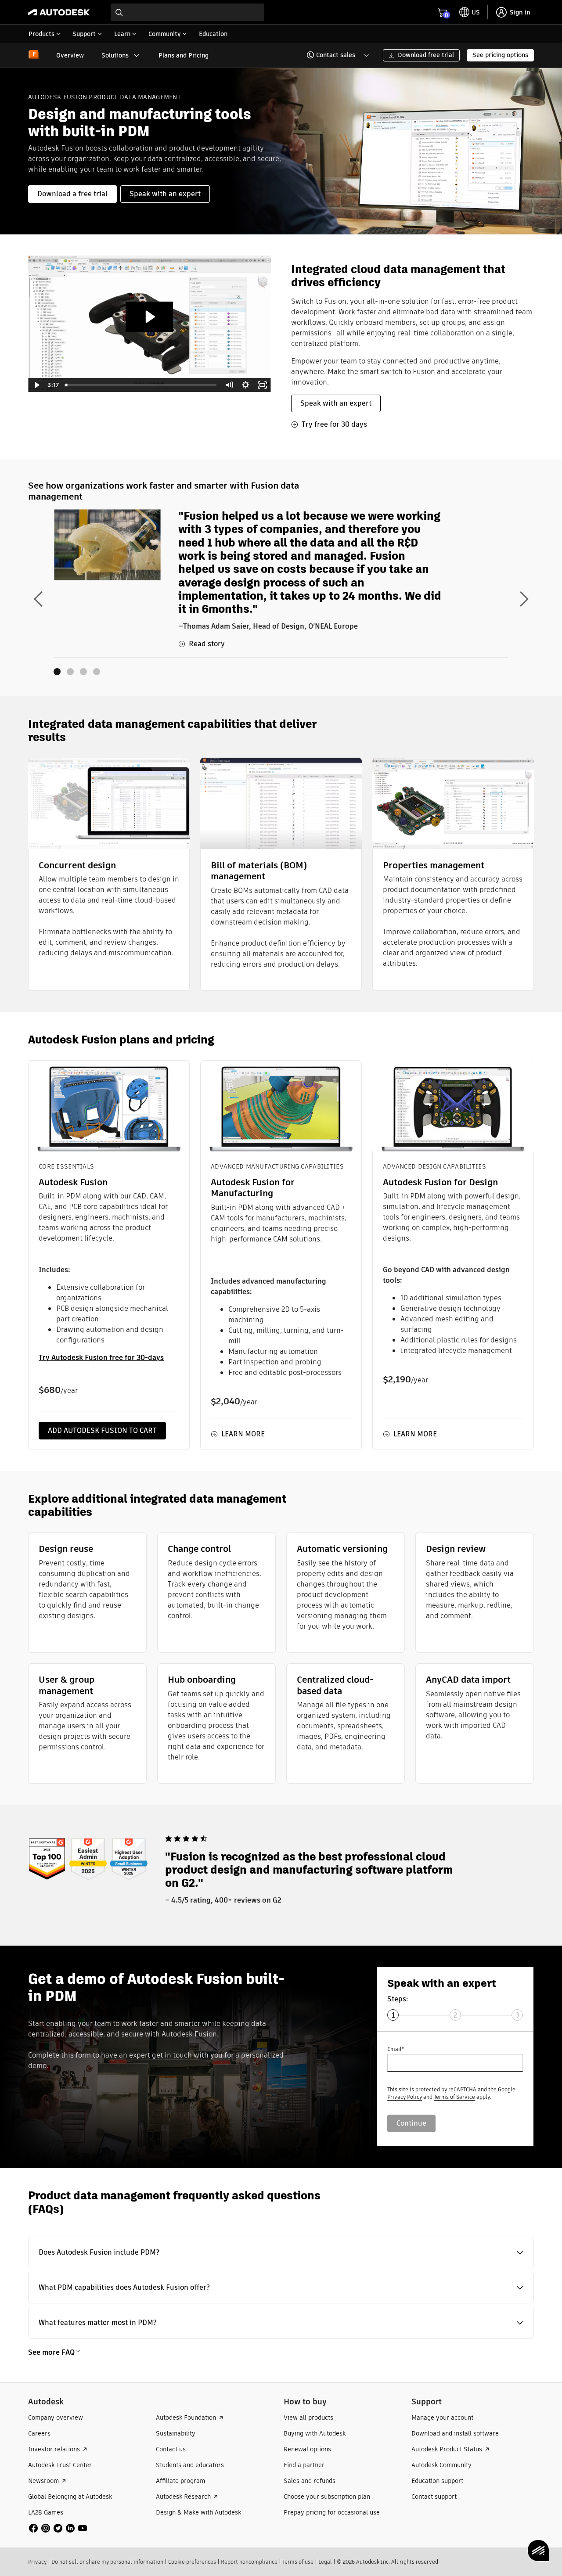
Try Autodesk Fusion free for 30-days (101, 1358)
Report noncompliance (249, 2562)
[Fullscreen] (263, 385)
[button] (333, 55)
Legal (325, 2562)
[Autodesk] (59, 12)
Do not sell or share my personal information (107, 2562)
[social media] (58, 2528)
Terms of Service (454, 2097)
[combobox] (187, 12)
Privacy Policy (405, 2097)
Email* (396, 2049)
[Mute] (229, 385)
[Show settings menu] (246, 385)
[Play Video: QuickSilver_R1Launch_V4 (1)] (149, 317)
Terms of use (298, 2562)
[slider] (142, 385)
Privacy (37, 2562)
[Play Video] (36, 385)
